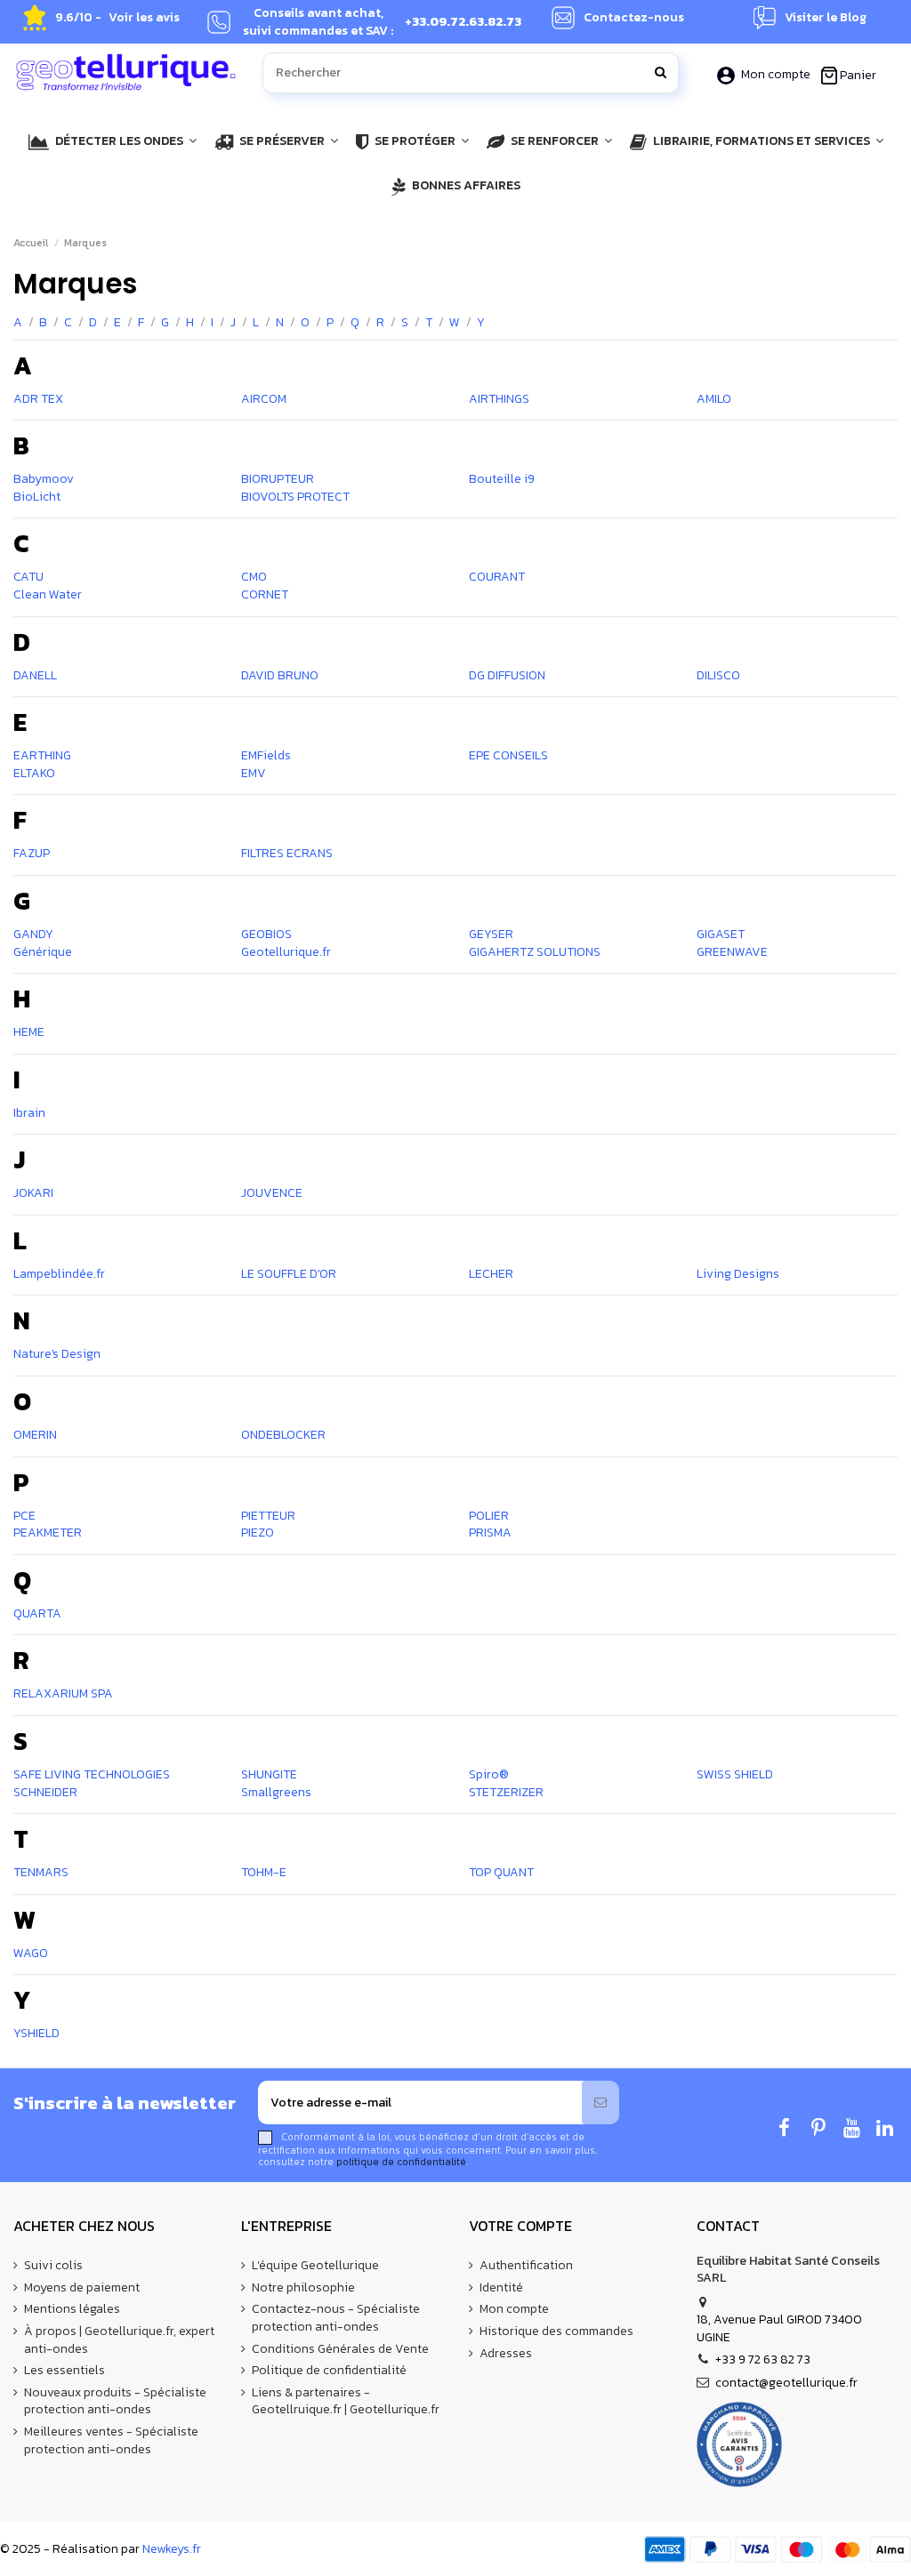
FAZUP (32, 853)
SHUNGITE (269, 1774)
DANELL (35, 675)
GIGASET (721, 934)
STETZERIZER (506, 1792)
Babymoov (44, 479)
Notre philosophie (303, 2288)
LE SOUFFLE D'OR (289, 1274)
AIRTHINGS (499, 399)
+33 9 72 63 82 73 (763, 2359)
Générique (43, 952)
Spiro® (489, 1774)
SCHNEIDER (45, 1792)
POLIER (489, 1516)
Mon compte (776, 74)
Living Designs (738, 1274)
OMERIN (35, 1435)
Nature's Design (57, 1354)
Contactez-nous (634, 18)
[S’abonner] (601, 2103)
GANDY (33, 934)
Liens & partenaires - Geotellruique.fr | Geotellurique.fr (346, 2401)
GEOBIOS (266, 934)
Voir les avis (144, 18)
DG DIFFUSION (507, 675)
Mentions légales (72, 2309)
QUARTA (37, 1613)
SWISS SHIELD (735, 1774)
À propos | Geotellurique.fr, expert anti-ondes (119, 2340)
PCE (24, 1516)
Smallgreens (276, 1792)
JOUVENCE (272, 1193)
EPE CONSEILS (508, 755)
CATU (28, 577)
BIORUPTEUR (278, 479)
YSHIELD (36, 2033)
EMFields (266, 755)
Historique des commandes (556, 2331)
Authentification (526, 2266)
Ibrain (29, 1113)
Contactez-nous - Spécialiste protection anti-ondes (336, 2318)
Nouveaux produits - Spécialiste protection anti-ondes (115, 2401)
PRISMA (490, 1533)
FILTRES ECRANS (287, 853)
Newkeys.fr (172, 2549)
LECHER (491, 1274)
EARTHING (42, 755)
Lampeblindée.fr (59, 1274)
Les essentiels (64, 2371)
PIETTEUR (268, 1516)
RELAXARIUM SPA (63, 1693)
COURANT (497, 577)
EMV (254, 773)
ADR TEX (38, 399)
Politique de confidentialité (329, 2371)
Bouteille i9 (502, 479)
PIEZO (258, 1533)
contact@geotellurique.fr (786, 2383)
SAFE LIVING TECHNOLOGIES (92, 1774)
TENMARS (41, 1872)
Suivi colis (53, 2266)
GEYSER (491, 934)
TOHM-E (264, 1872)
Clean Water (48, 594)
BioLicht (37, 497)
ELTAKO (34, 773)
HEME (29, 1032)
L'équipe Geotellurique (315, 2266)
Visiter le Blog (826, 18)
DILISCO (718, 675)
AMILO (714, 399)
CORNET (265, 594)
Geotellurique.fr (286, 952)
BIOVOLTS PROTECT (295, 497)
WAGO (31, 1953)
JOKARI (33, 1193)
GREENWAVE (732, 952)
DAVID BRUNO (280, 675)
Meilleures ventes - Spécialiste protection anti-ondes (111, 2440)
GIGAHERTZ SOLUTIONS (535, 952)
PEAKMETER (48, 1533)
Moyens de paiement (82, 2288)
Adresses (506, 2354)
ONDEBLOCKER (283, 1435)
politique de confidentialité (401, 2162)
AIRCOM (264, 399)
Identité (501, 2288)
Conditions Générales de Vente (340, 2349)
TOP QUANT (501, 1872)
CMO (254, 577)
